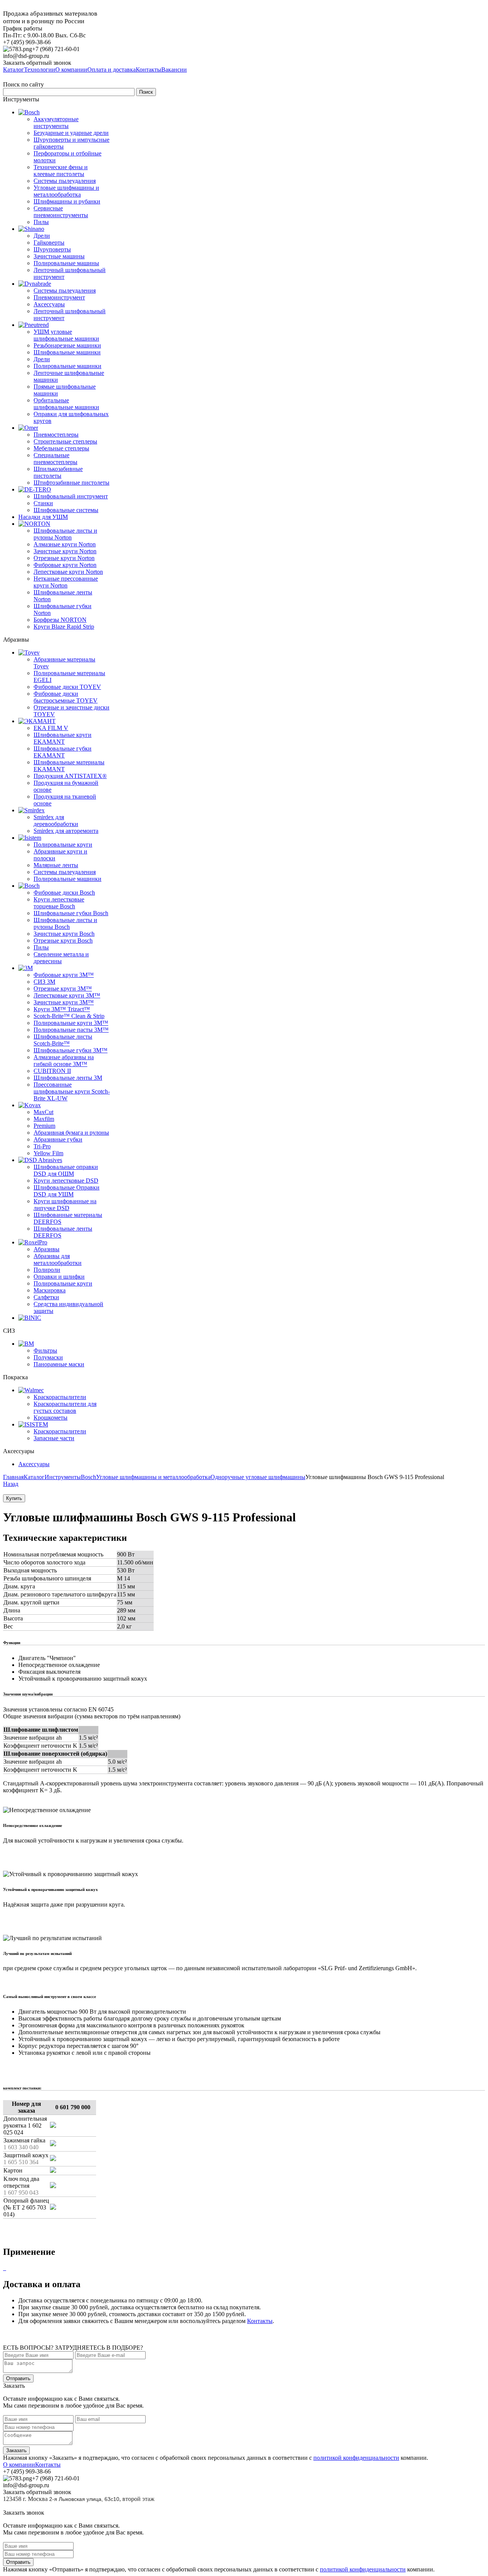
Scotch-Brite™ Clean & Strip (69, 1016)
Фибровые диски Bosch (64, 893)
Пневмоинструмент (59, 297)
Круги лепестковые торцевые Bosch (59, 903)
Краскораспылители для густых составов (65, 1407)
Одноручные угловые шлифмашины (258, 1477)
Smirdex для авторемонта (66, 831)
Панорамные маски (59, 1364)
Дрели (42, 236)
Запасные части (54, 1438)
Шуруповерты (52, 249)
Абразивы (47, 1249)
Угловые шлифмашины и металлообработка (66, 191)
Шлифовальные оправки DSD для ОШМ (66, 1170)
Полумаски (48, 1357)
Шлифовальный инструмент (71, 496)
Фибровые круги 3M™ (64, 975)
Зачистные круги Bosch (64, 934)
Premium (44, 1126)
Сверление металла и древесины (61, 958)
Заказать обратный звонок (37, 63)
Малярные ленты (56, 865)
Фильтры (45, 1350)
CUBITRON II (52, 1071)
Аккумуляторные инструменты (56, 122)
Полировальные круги (63, 845)
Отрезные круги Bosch (63, 941)
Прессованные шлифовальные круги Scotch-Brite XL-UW (72, 1091)
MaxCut (43, 1112)
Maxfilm (44, 1119)
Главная (13, 1477)
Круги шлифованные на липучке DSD (65, 1205)
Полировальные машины (66, 263)
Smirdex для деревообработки (56, 821)
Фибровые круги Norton (65, 565)
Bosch (88, 1477)
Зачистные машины (59, 256)
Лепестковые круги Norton (68, 572)
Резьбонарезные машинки (67, 345)
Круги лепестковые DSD (66, 1181)
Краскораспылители (60, 1397)
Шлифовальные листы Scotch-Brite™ (63, 1040)
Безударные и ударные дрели (71, 133)
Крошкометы (51, 1418)
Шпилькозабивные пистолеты (58, 472)
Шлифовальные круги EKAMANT (63, 738)
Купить (14, 1498)
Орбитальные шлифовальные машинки (66, 404)
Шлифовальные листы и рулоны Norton (65, 534)
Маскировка (50, 1290)
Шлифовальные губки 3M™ (71, 1050)
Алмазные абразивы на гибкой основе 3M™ (64, 1061)
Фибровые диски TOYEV (67, 687)
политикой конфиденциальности (356, 2458)
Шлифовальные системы (66, 510)
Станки (43, 503)
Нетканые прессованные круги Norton (66, 582)
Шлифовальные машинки (67, 352)
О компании (19, 2465)
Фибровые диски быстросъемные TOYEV (66, 697)
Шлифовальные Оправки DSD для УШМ (67, 1191)
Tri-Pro (42, 1146)
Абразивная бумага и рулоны (71, 1133)
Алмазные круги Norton (65, 544)
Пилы (41, 222)
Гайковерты (49, 243)
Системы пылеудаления (65, 181)
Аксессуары (49, 304)
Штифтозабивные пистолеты (71, 483)
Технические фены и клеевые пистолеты (61, 171)
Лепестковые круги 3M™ (67, 995)
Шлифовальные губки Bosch (71, 913)
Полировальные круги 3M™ (71, 1023)
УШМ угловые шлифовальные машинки (66, 335)
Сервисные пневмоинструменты (61, 212)
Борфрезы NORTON (60, 620)
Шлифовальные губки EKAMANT (63, 752)
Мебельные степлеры (61, 448)
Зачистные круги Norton (65, 551)
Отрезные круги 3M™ (63, 989)
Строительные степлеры (65, 441)
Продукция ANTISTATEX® (70, 776)
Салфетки (46, 1297)
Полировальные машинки (67, 366)
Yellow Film (48, 1153)
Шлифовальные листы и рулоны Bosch (65, 923)
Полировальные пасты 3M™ (71, 1030)
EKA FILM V (51, 728)
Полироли (47, 1270)
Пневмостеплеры (56, 435)
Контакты (260, 2321)
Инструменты (63, 1477)
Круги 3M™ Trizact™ (62, 1009)
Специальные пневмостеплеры (55, 459)
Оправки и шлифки (59, 1277)
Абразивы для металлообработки (58, 1259)
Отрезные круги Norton (64, 558)
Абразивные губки (58, 1139)
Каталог (34, 1477)
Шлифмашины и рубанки (67, 201)
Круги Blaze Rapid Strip (64, 627)
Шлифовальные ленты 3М (68, 1078)
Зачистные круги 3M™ (64, 1002)
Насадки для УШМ (43, 517)
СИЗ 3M (44, 982)
